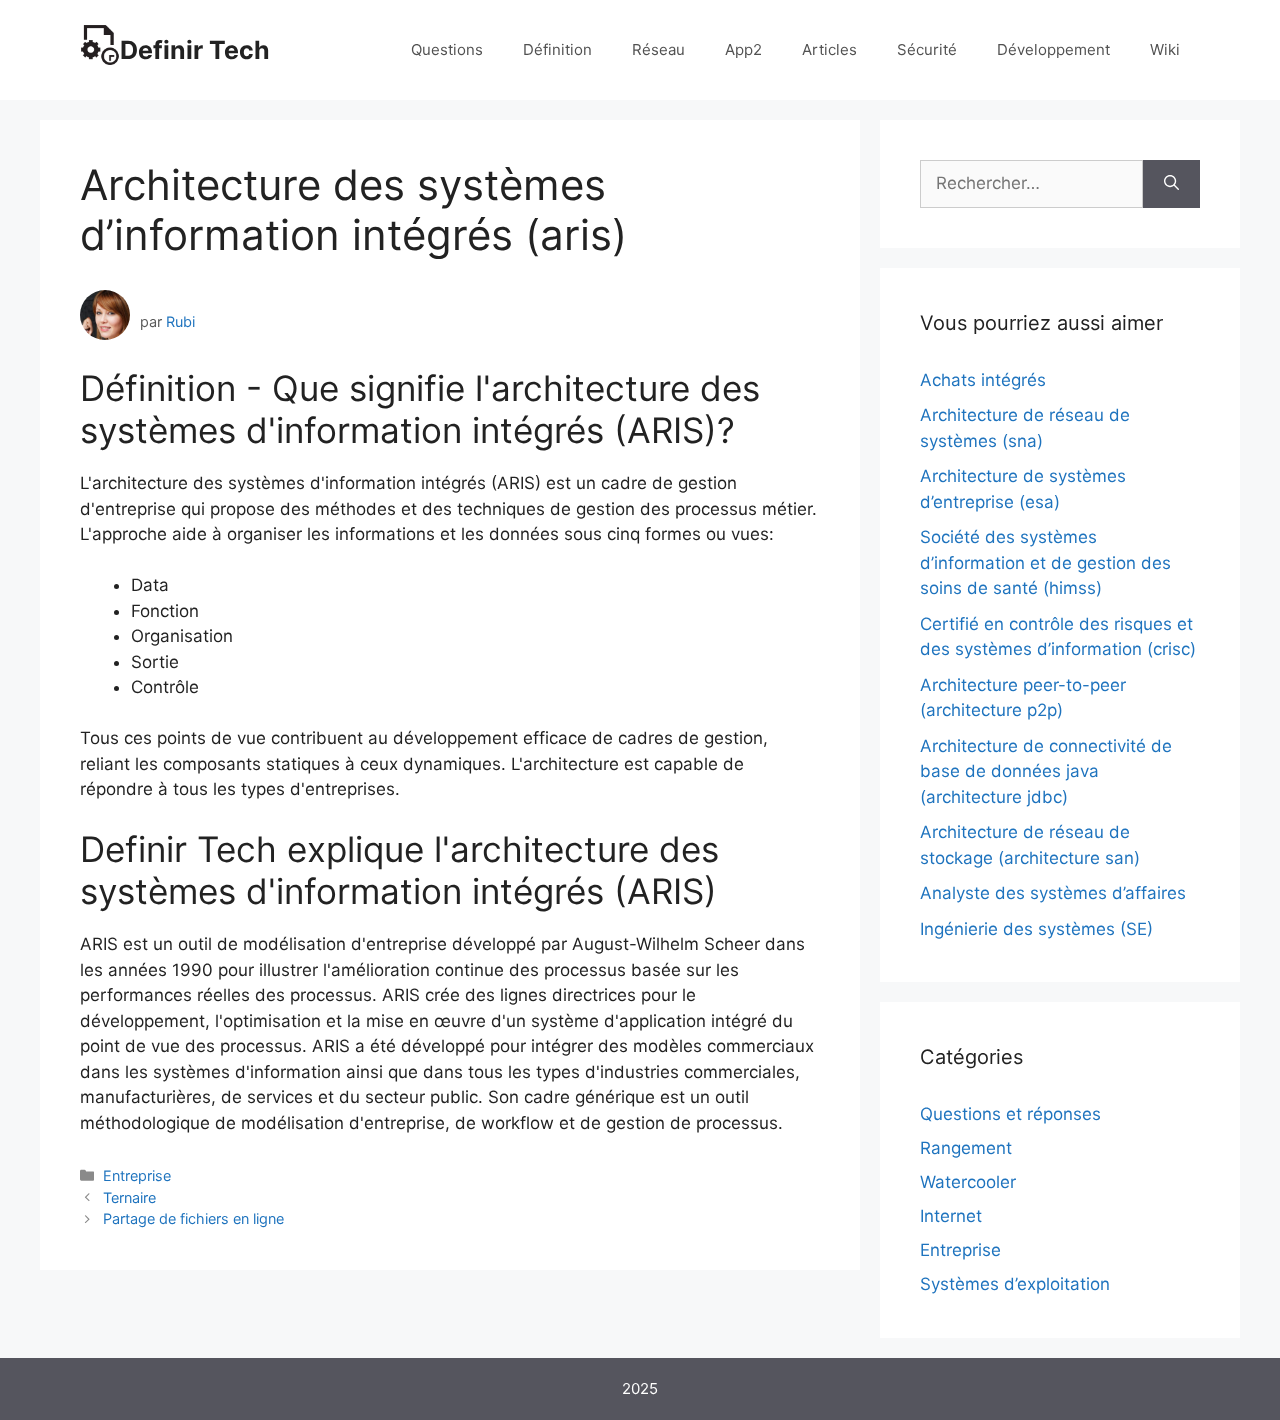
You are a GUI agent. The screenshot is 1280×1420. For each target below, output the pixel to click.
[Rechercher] (1171, 184)
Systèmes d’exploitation (1015, 1284)
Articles (829, 49)
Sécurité (927, 49)
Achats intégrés (983, 380)
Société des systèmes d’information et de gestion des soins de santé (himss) (1045, 562)
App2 (743, 49)
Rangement (966, 1148)
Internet (951, 1216)
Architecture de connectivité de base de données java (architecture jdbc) (1046, 771)
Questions (447, 49)
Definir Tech (195, 50)
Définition (557, 49)
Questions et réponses (1010, 1114)
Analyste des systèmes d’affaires (1053, 893)
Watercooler (968, 1182)
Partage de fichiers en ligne (193, 1218)
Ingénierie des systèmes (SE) (1036, 929)
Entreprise (137, 1175)
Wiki (1165, 49)
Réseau (658, 49)
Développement (1053, 49)
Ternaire (129, 1197)
